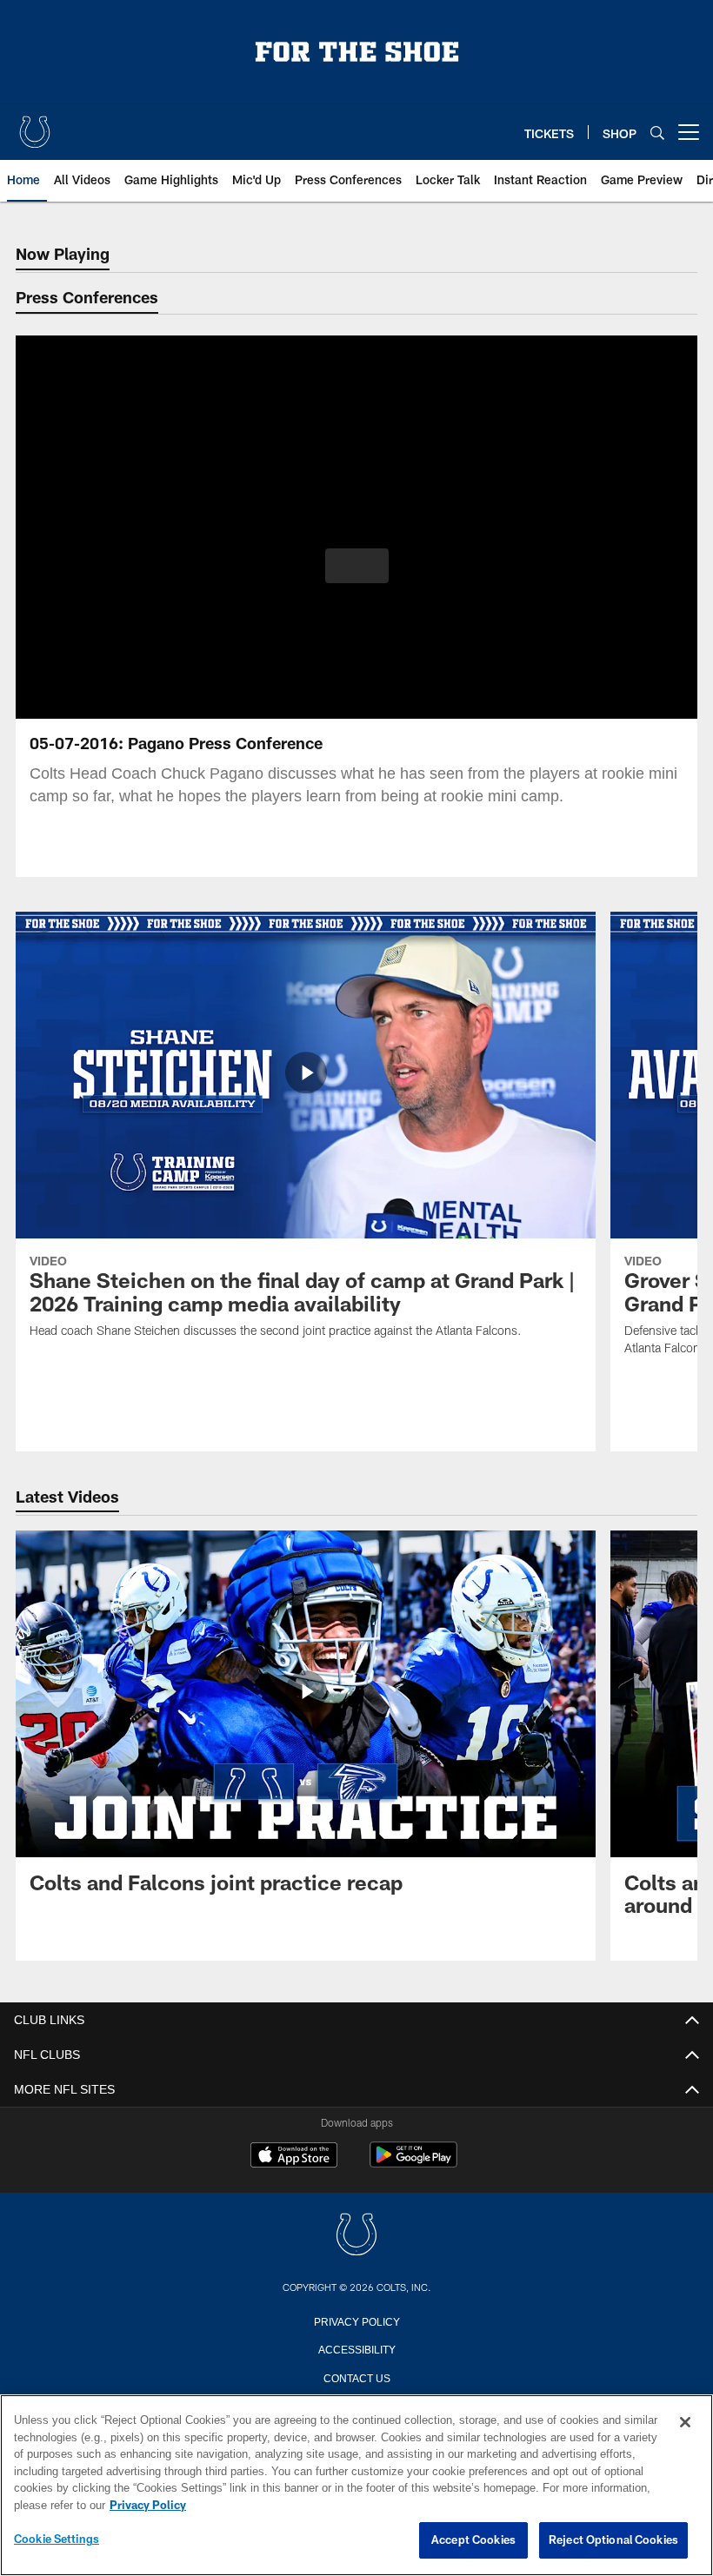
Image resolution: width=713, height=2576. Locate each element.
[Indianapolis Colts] (356, 2236)
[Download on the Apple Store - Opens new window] (294, 2157)
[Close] (685, 2423)
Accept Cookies (473, 2540)
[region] (356, 2486)
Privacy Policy (356, 2320)
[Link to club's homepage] (35, 125)
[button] (357, 566)
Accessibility (356, 2348)
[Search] (657, 133)
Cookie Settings (57, 2539)
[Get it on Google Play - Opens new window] (413, 2164)
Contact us (356, 2377)
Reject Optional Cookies (613, 2540)
